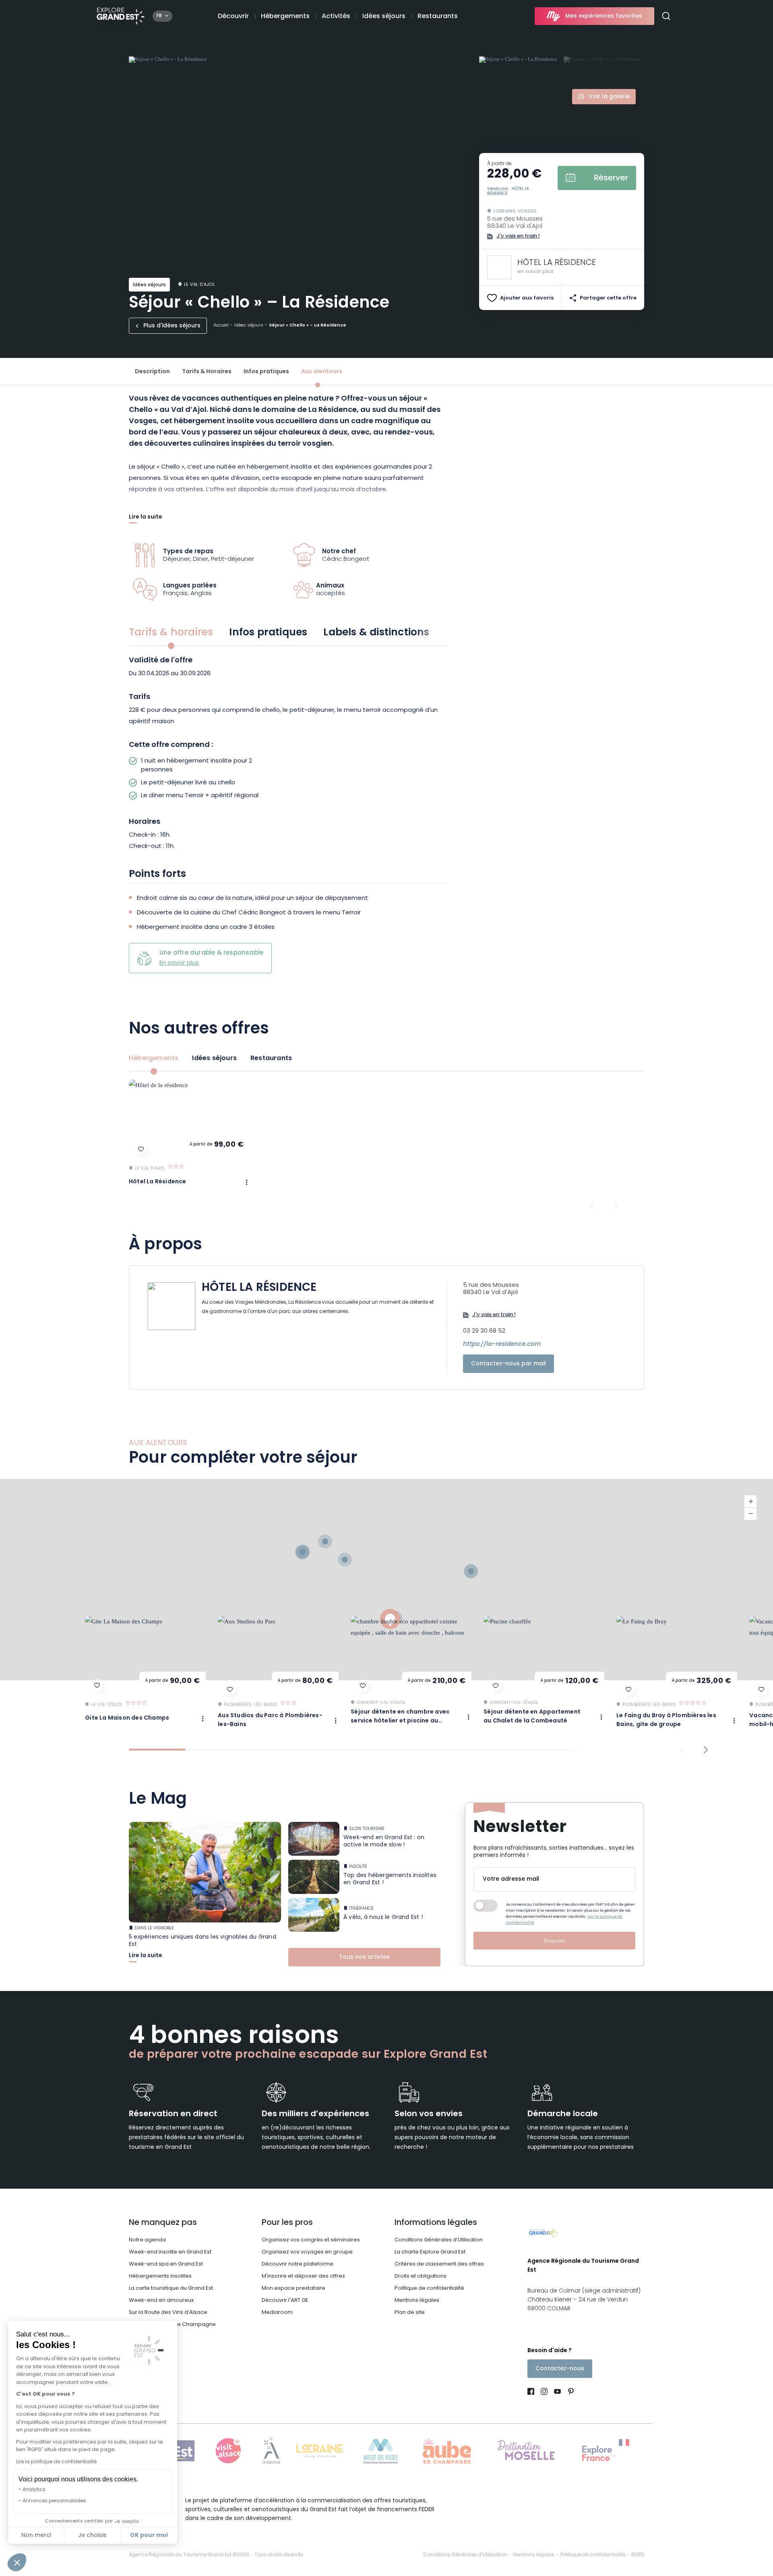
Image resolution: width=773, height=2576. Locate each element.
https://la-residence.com (502, 1345)
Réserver (611, 178)
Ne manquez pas (163, 2223)
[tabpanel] (288, 755)
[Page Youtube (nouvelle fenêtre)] (557, 2393)
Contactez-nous (560, 2369)
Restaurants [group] (271, 1059)
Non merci (36, 2536)
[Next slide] (616, 1206)
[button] (17, 2562)
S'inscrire (554, 1941)
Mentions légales (417, 2300)
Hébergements (285, 17)
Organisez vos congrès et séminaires (311, 2240)
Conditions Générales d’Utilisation (439, 2240)
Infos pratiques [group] (268, 633)
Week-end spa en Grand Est (166, 2264)
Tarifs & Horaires (207, 372)
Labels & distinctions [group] (376, 633)
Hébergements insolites (160, 2276)
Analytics (34, 2490)
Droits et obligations (421, 2276)
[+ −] (386, 1580)
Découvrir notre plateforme (298, 2264)
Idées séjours (384, 17)
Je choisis (92, 2536)
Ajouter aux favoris (527, 298)
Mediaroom (277, 2312)
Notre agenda (147, 2240)
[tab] (157, 1750)
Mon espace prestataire (293, 2288)
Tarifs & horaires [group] (171, 633)
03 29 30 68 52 (484, 1331)
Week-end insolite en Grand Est (170, 2252)
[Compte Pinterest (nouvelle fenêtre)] (569, 2393)
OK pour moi (149, 2535)
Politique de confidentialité (429, 2288)
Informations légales (436, 2223)
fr (159, 16)
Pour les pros (287, 2223)
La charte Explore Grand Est (430, 2252)
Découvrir (233, 17)
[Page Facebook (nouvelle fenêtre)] (532, 2393)
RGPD (638, 2555)
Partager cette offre (608, 298)
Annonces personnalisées (54, 2501)
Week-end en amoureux (161, 2300)
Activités (336, 17)
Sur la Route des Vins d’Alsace (168, 2312)
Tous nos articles (364, 1958)
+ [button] (750, 1502)
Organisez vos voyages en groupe (307, 2252)
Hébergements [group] (154, 1059)
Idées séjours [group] (214, 1059)
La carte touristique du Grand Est (171, 2288)
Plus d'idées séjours (172, 326)
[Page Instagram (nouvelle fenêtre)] (544, 2393)
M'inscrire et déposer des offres (303, 2276)
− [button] (750, 1514)
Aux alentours (322, 372)
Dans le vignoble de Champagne (172, 2325)
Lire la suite (146, 518)
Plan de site (410, 2312)
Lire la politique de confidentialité (56, 2462)
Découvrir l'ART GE (285, 2300)
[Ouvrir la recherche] (669, 16)
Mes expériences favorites (604, 16)
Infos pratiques (266, 372)
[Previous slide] (592, 1206)
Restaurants (438, 17)
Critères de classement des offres (439, 2264)
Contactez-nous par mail (508, 1364)
